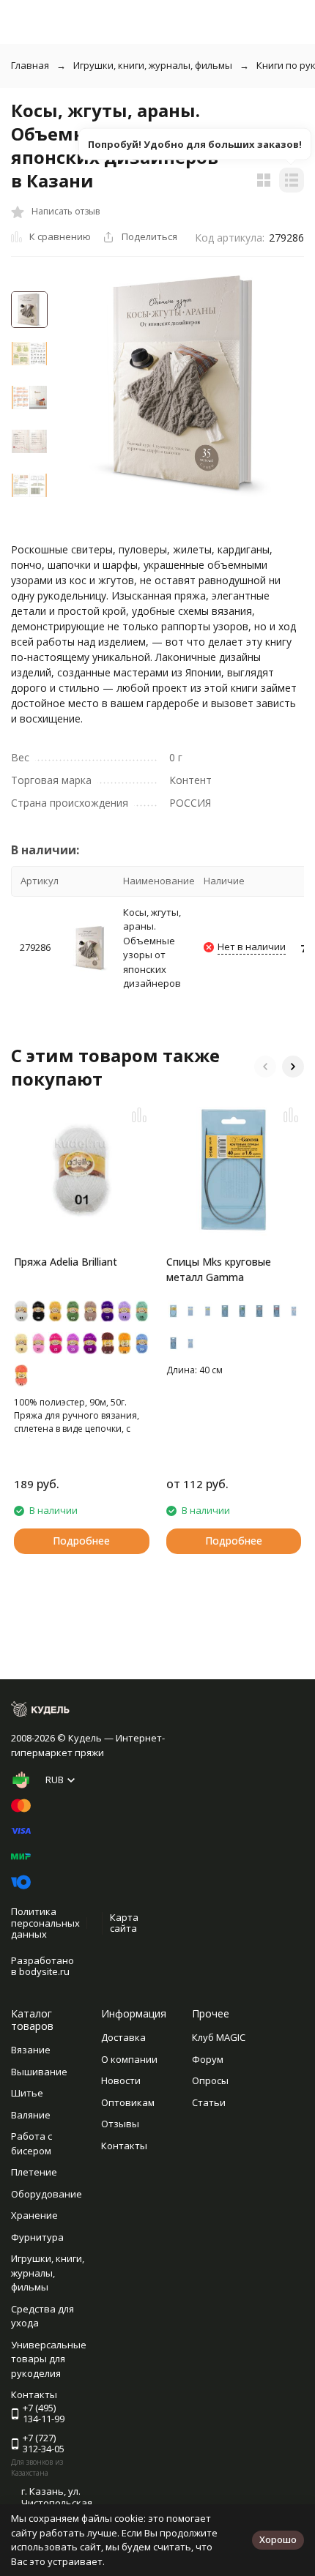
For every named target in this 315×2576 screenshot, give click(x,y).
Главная (30, 65)
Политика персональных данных (45, 1923)
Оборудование (47, 2194)
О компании (129, 2059)
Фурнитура (37, 2237)
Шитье (27, 2093)
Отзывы (120, 2124)
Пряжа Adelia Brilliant (66, 1262)
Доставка (123, 2037)
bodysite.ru (44, 1971)
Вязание (31, 2050)
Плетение (34, 2172)
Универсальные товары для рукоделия (49, 2359)
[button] (265, 1067)
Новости (121, 2080)
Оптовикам (128, 2102)
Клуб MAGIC (219, 2037)
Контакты (124, 2146)
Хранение (34, 2215)
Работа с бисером (31, 2143)
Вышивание (39, 2072)
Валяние (31, 2115)
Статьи (209, 2102)
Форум (208, 2059)
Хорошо (278, 2539)
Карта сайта (124, 1923)
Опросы (210, 2080)
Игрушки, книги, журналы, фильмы (153, 65)
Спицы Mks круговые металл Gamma (219, 1269)
